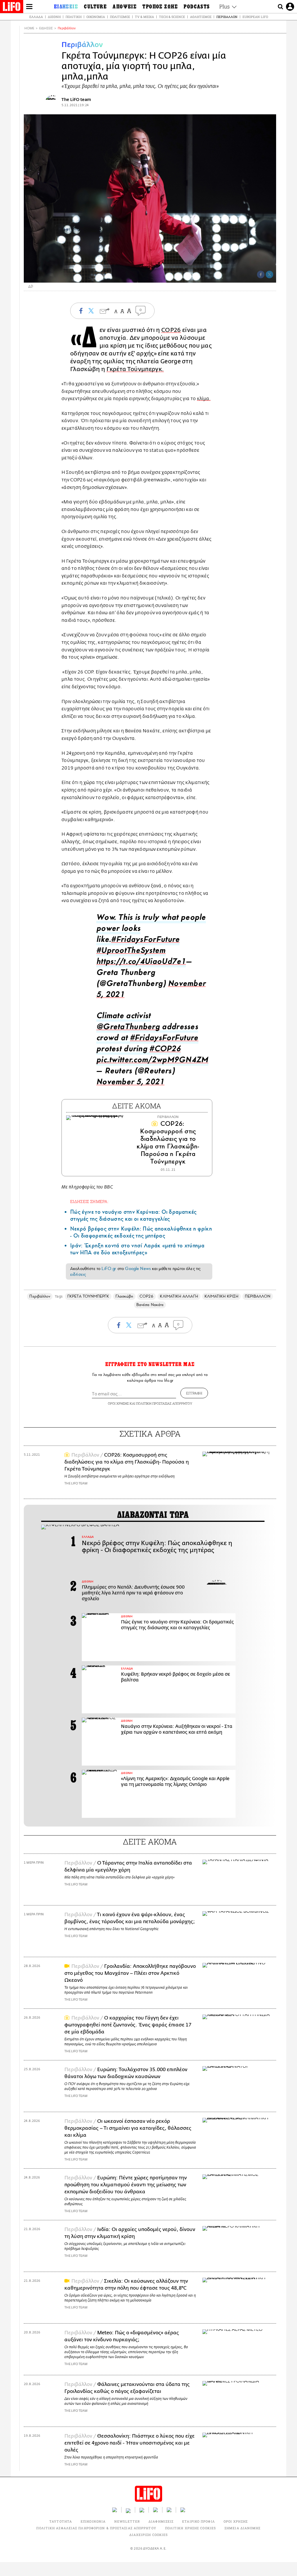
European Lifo (255, 17)
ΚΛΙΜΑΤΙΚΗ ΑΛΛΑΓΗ (179, 1296)
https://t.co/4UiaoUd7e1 (141, 963)
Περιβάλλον (227, 17)
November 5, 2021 (130, 1083)
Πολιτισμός (120, 17)
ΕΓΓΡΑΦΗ (194, 1393)
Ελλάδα (36, 17)
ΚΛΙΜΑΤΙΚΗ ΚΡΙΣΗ (221, 1296)
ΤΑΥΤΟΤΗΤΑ (61, 2521)
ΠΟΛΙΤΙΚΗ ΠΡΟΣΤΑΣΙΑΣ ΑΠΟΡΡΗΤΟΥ (164, 1403)
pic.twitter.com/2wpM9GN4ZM (152, 1061)
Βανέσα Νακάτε (150, 1305)
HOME (29, 28)
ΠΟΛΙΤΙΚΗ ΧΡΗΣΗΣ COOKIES (190, 2528)
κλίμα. (204, 399)
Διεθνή (54, 17)
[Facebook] (261, 274)
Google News (138, 1269)
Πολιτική (74, 17)
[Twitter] (269, 274)
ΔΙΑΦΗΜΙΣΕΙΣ (161, 2521)
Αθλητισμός (201, 17)
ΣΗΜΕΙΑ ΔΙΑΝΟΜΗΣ (243, 2528)
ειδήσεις (78, 1274)
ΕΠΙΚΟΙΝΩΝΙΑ (93, 2521)
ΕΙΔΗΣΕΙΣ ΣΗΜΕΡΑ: (89, 1201)
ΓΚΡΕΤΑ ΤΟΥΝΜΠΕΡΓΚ (88, 1296)
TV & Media (144, 17)
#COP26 (165, 1050)
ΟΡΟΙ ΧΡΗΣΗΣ (118, 1403)
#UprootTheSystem (131, 952)
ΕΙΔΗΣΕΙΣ (46, 28)
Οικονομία (96, 17)
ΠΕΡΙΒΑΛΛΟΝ (258, 1296)
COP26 (171, 330)
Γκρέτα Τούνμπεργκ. (135, 369)
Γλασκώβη (124, 1296)
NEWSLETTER (127, 2521)
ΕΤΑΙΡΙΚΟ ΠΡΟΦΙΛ (199, 2521)
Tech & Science (172, 17)
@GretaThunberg (128, 1028)
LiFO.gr (109, 1269)
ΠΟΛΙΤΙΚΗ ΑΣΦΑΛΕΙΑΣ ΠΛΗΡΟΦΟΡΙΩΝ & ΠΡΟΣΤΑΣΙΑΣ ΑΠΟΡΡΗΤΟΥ (96, 2528)
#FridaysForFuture (145, 941)
